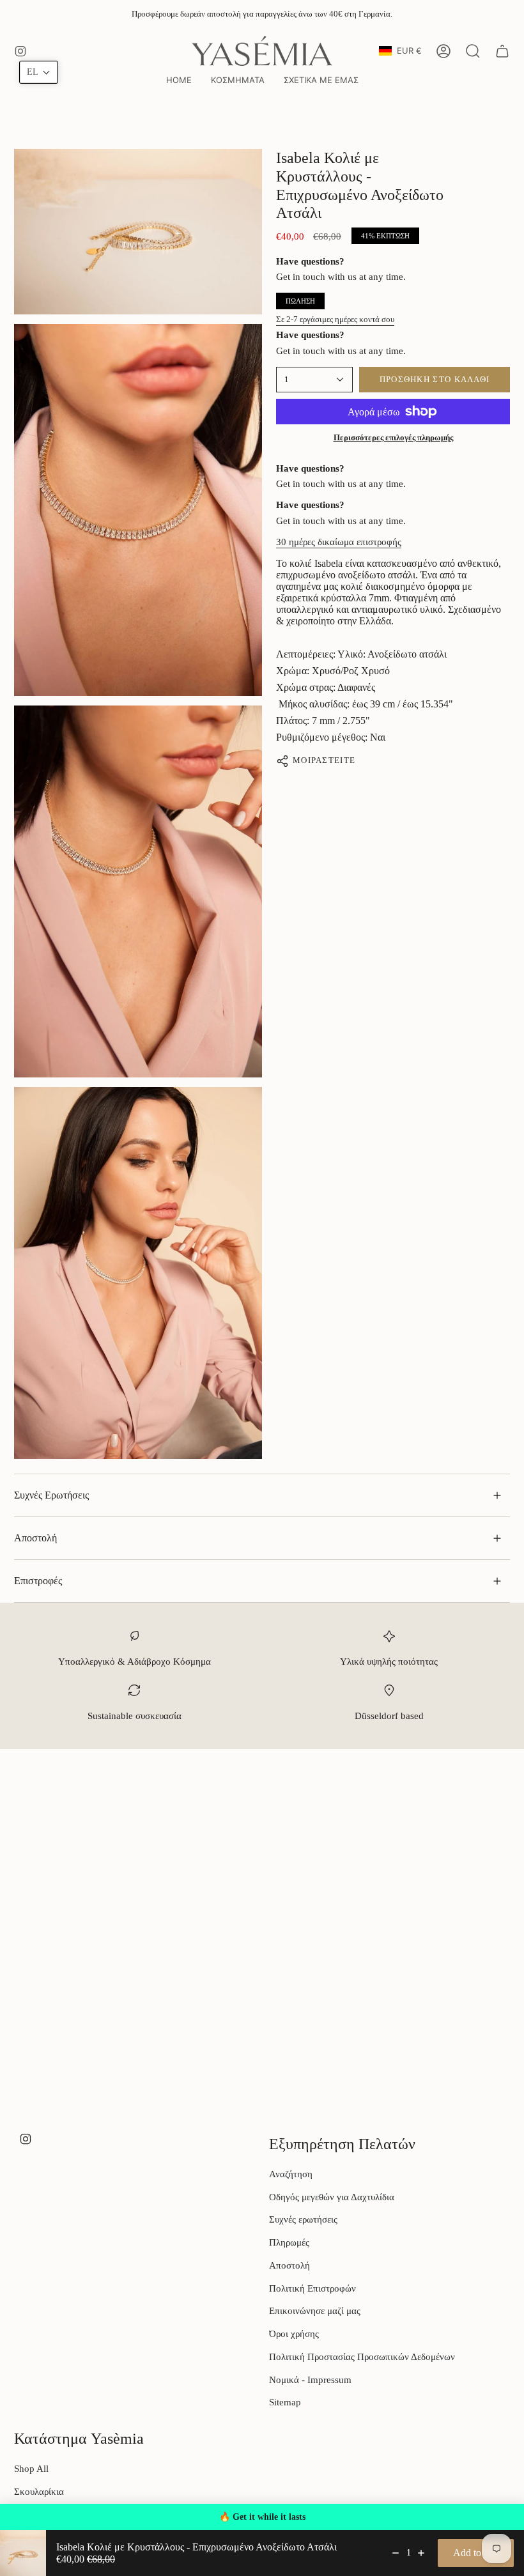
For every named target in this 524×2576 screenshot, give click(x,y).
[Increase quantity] (421, 2553)
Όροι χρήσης (294, 2334)
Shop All (31, 2469)
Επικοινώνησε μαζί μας (315, 2311)
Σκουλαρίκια (39, 2492)
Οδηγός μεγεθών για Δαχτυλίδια (332, 2197)
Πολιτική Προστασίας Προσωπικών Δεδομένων (362, 2357)
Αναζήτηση (291, 2174)
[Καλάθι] (502, 51)
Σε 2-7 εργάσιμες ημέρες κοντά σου (335, 319)
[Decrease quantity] (396, 2553)
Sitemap (285, 2402)
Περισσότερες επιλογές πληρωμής (393, 437)
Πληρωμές (289, 2242)
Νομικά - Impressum (310, 2380)
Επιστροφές (38, 1581)
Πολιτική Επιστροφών (312, 2288)
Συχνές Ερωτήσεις (51, 1495)
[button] (238, 81)
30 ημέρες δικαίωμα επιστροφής (339, 542)
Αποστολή (35, 1538)
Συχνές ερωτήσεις (303, 2219)
